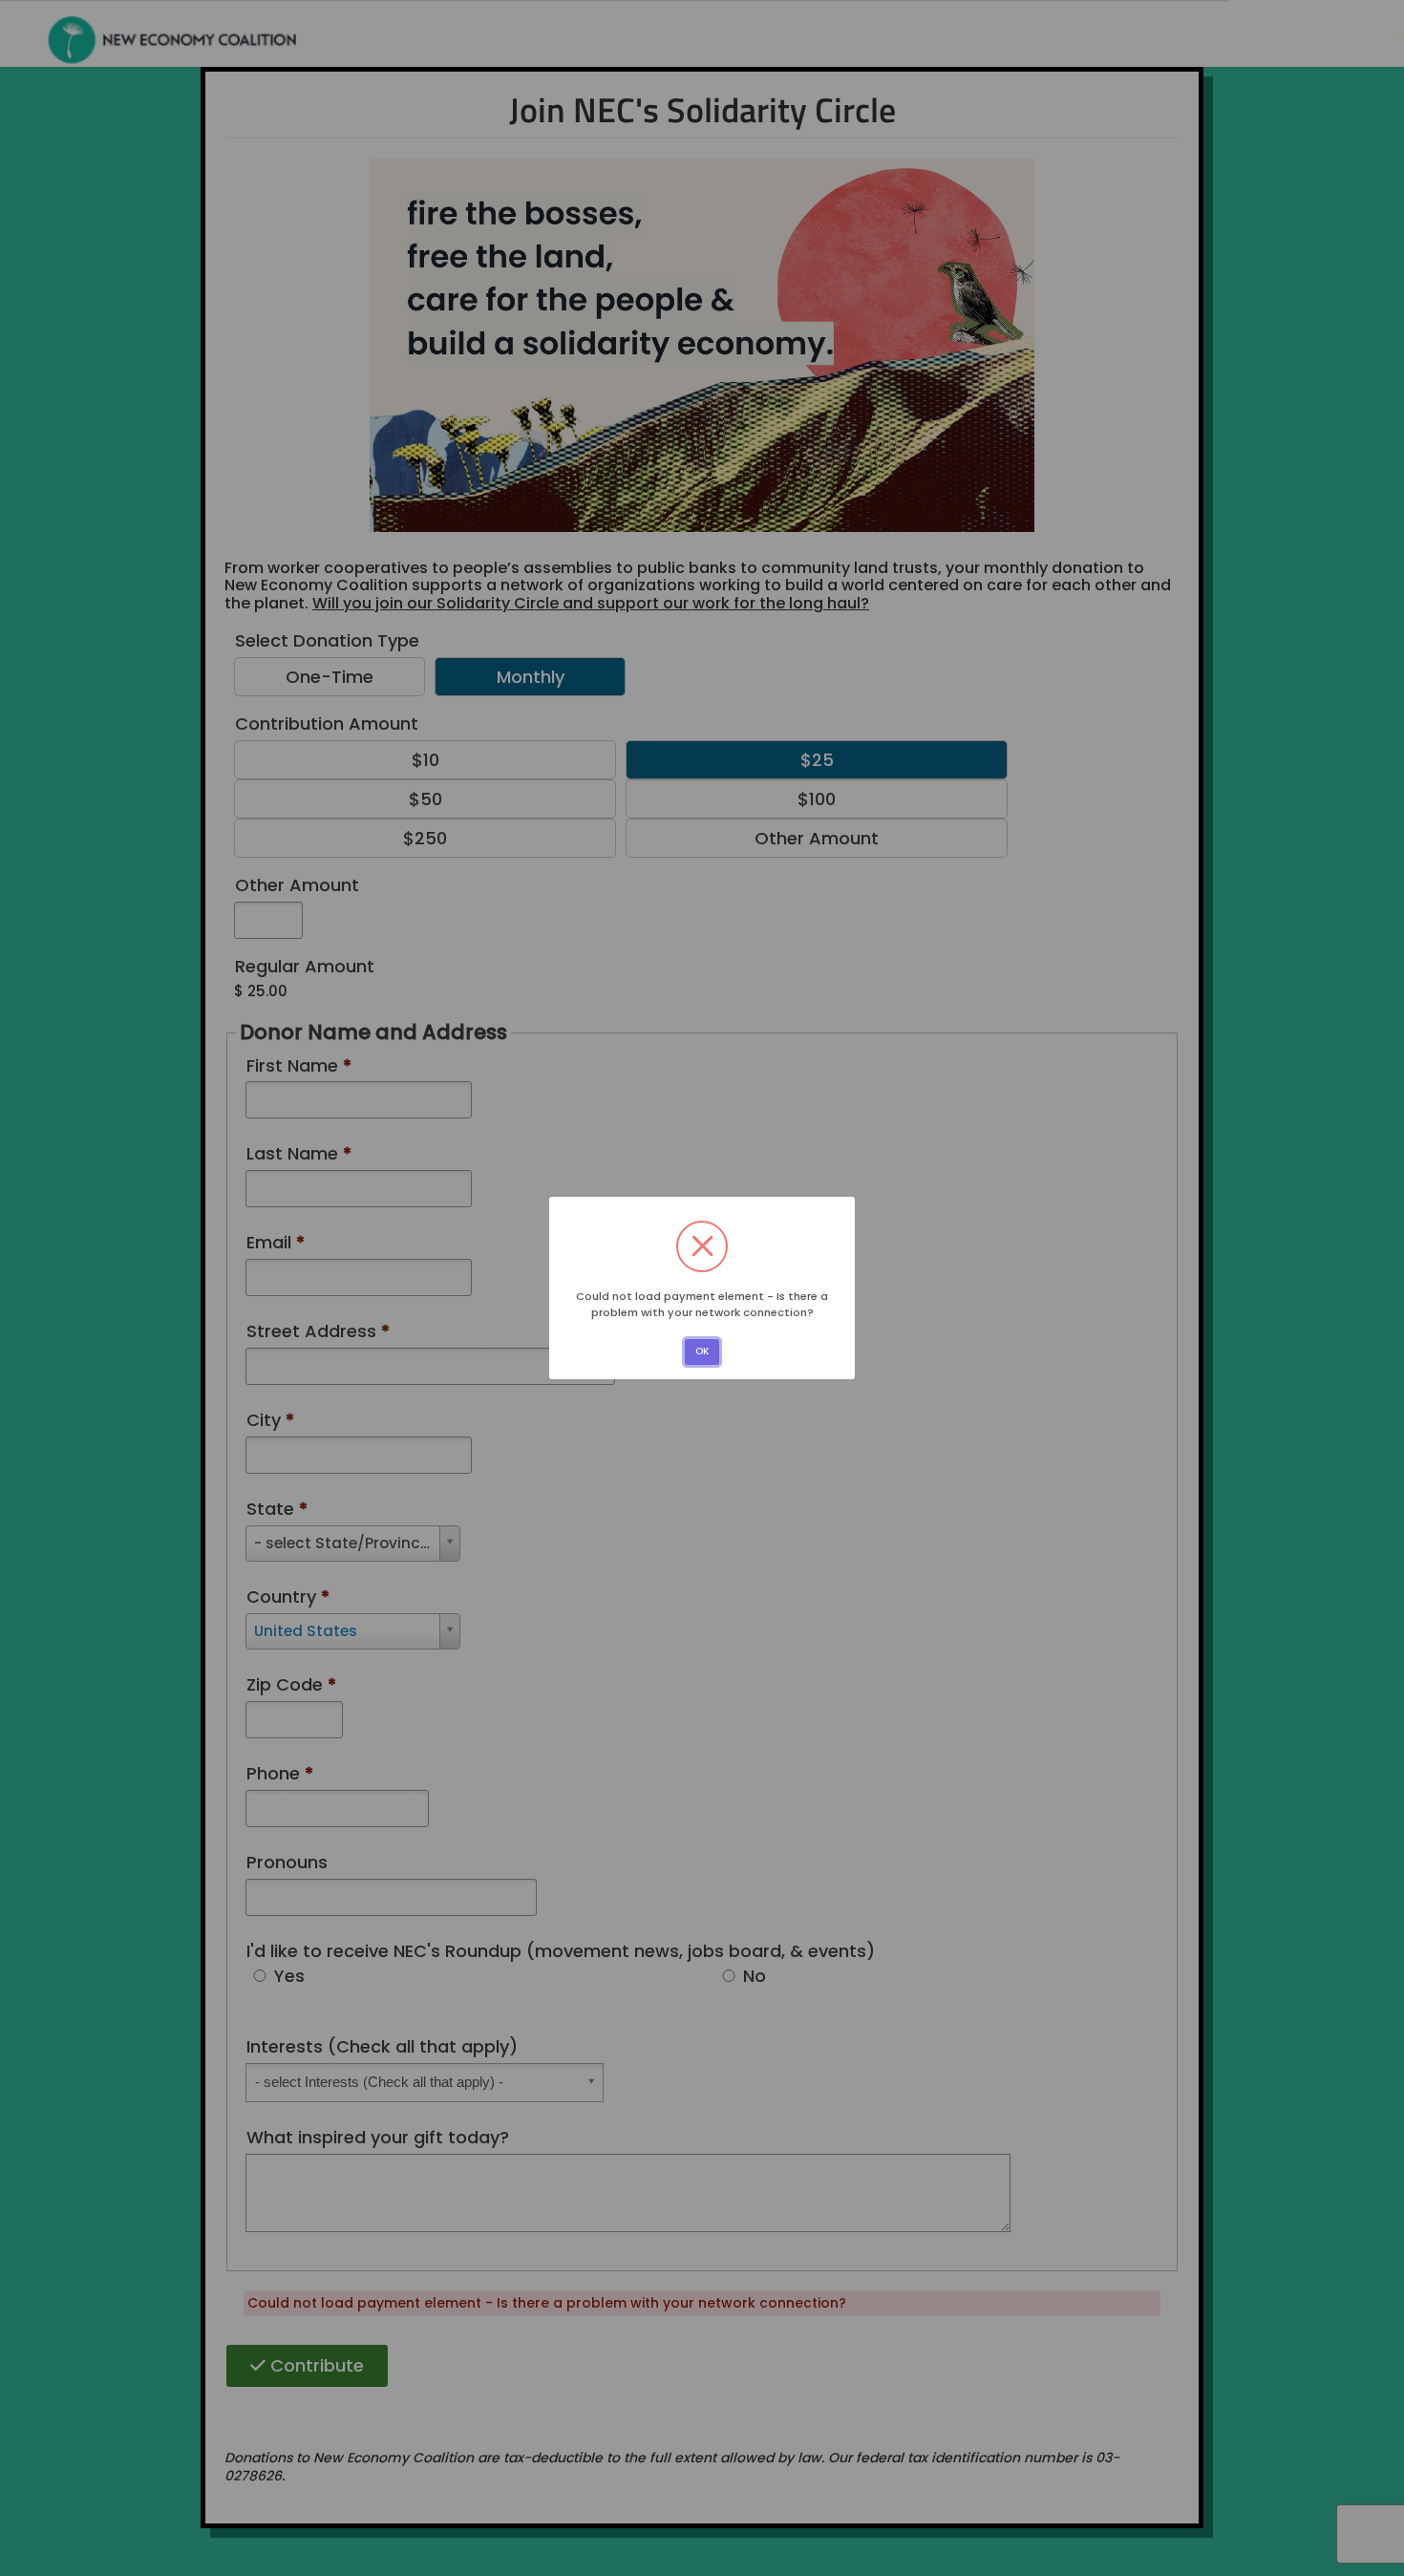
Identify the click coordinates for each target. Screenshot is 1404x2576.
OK (702, 1351)
